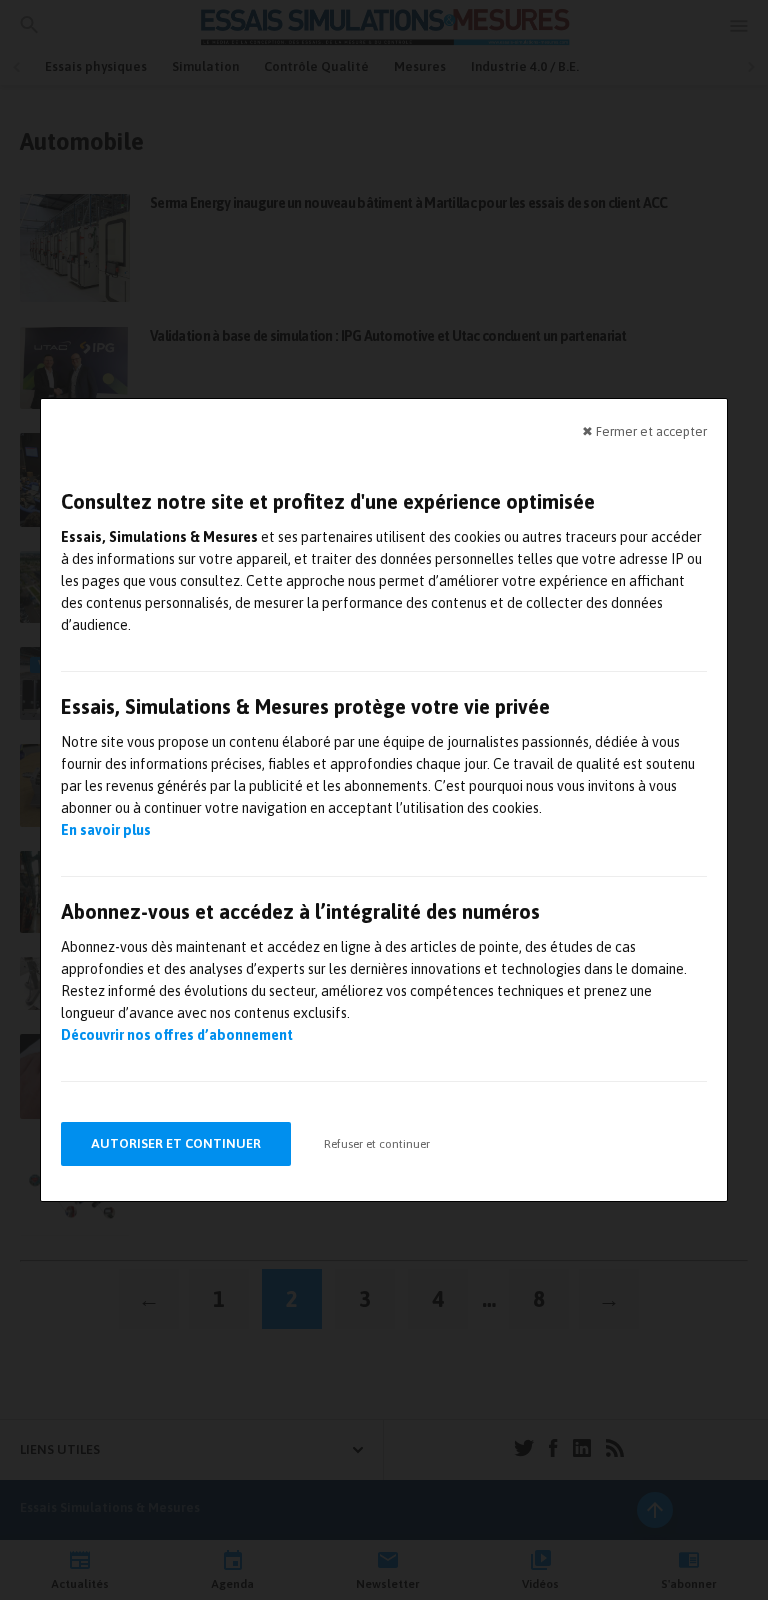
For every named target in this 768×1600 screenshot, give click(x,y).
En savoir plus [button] (106, 830)
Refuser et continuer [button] (377, 1144)
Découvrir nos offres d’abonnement (177, 1035)
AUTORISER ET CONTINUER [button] (176, 1143)
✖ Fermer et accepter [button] (644, 431)
